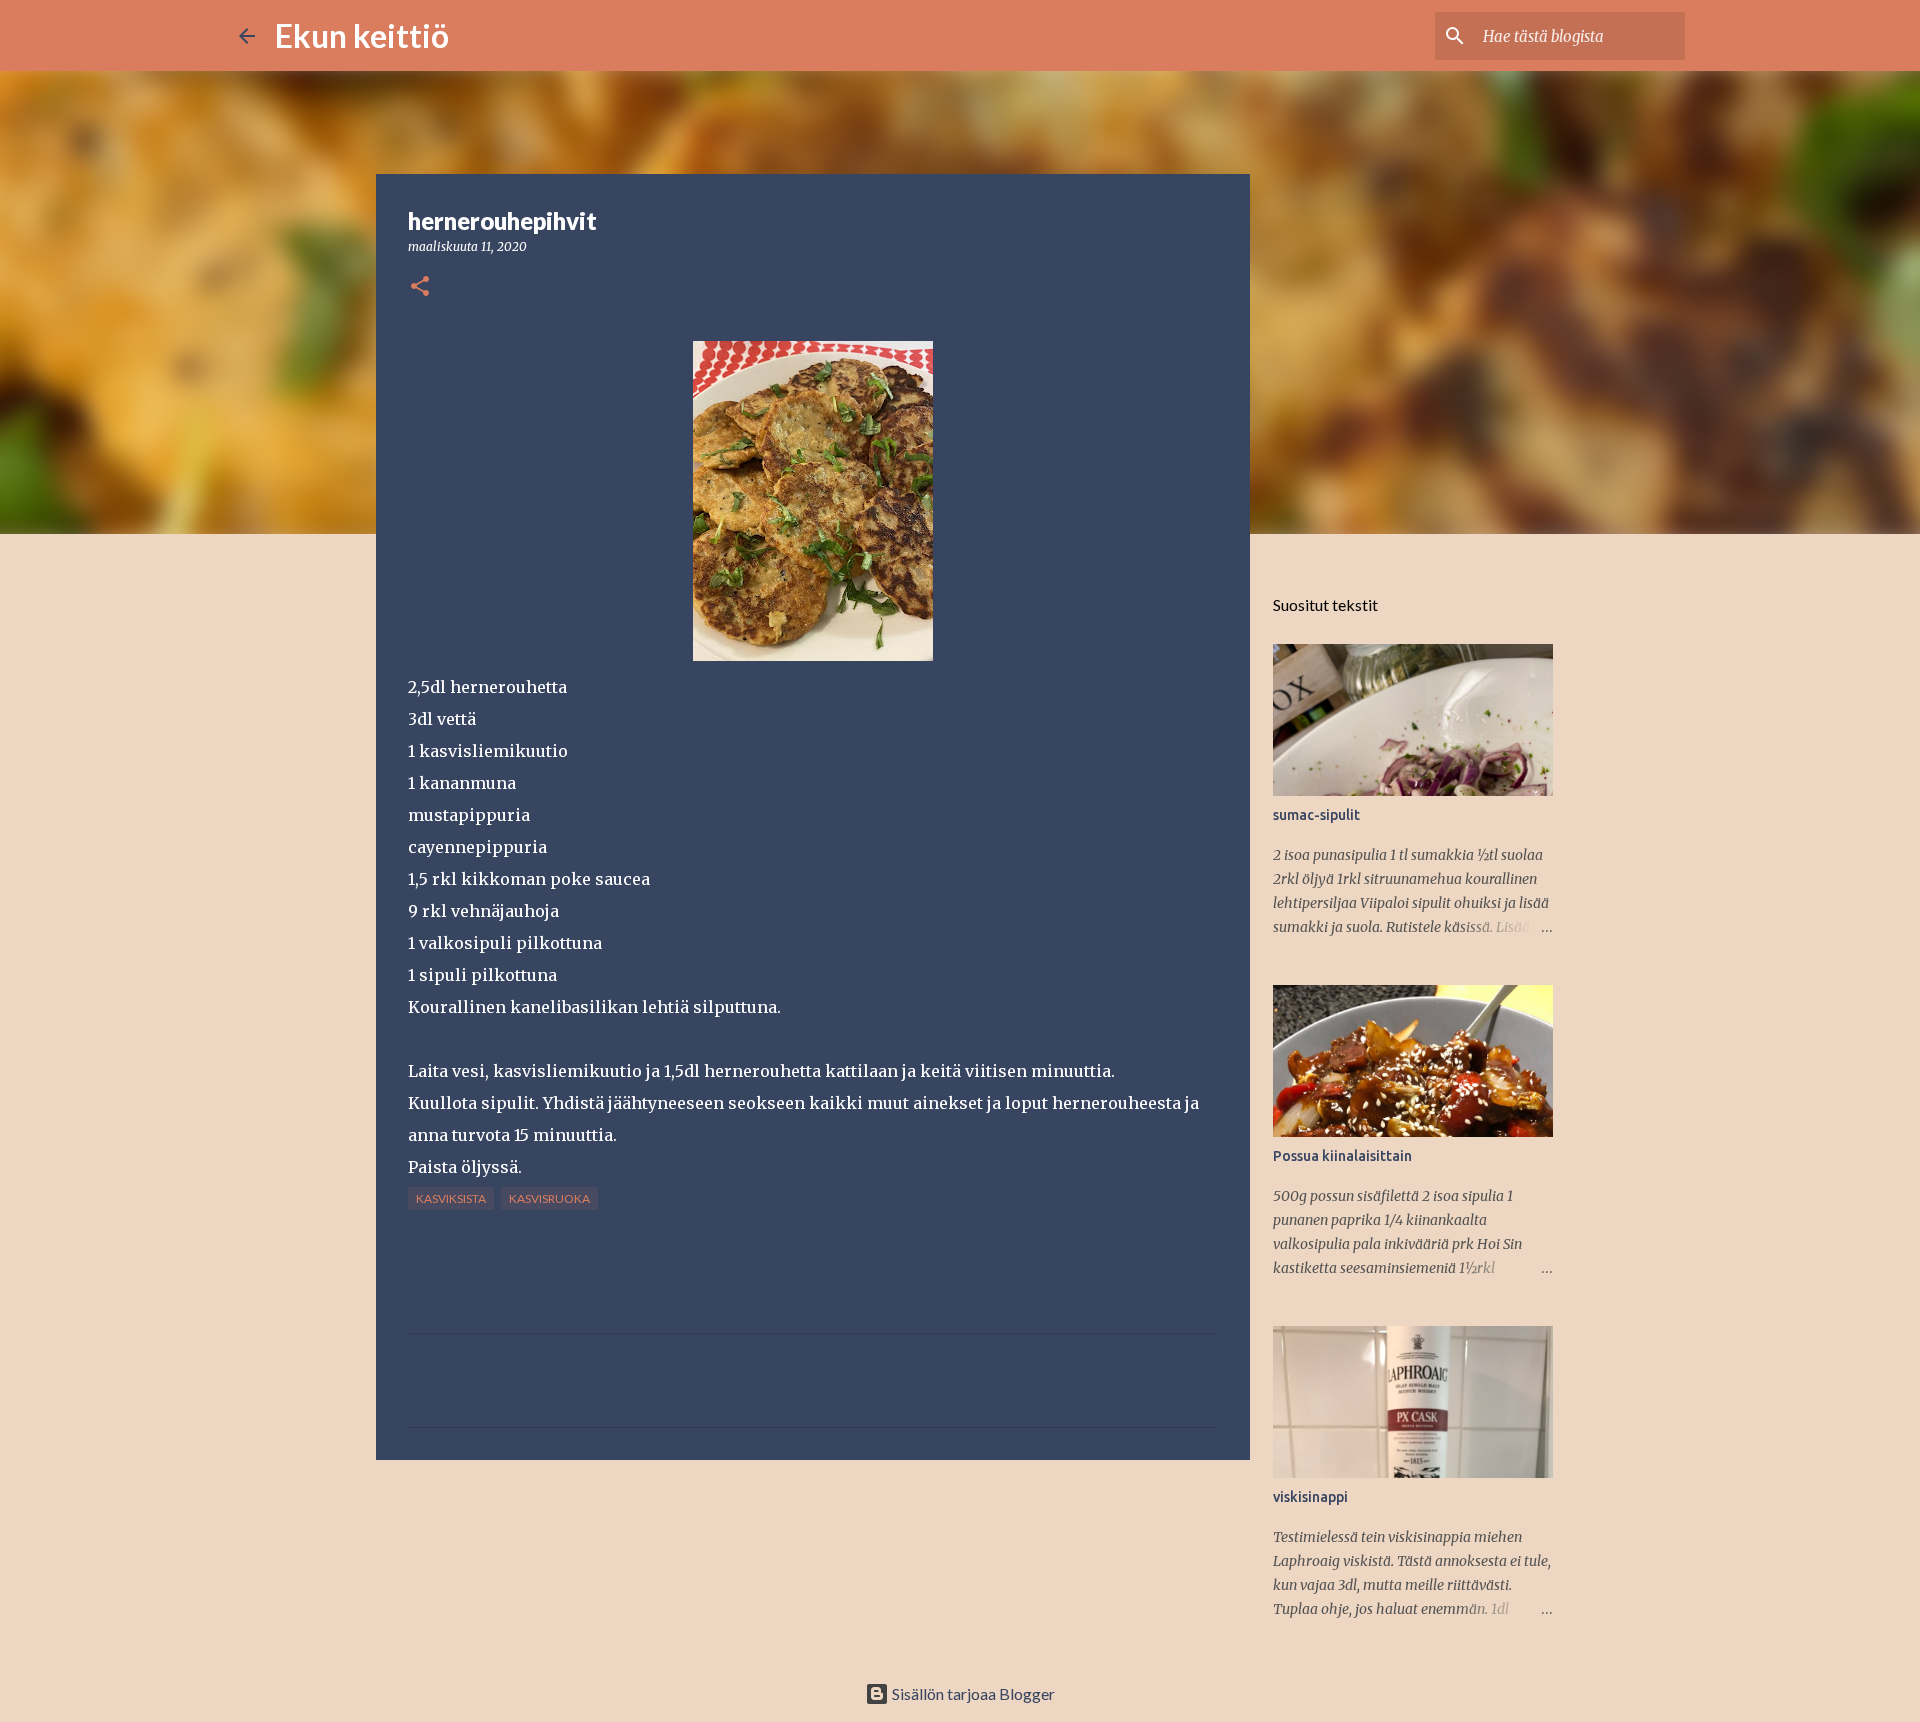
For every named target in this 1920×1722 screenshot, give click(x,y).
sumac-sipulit (1316, 815)
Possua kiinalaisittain (1342, 1156)
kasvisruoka (549, 1198)
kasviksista (451, 1198)
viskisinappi (1310, 1497)
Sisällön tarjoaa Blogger (972, 1693)
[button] (420, 287)
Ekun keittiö (362, 35)
